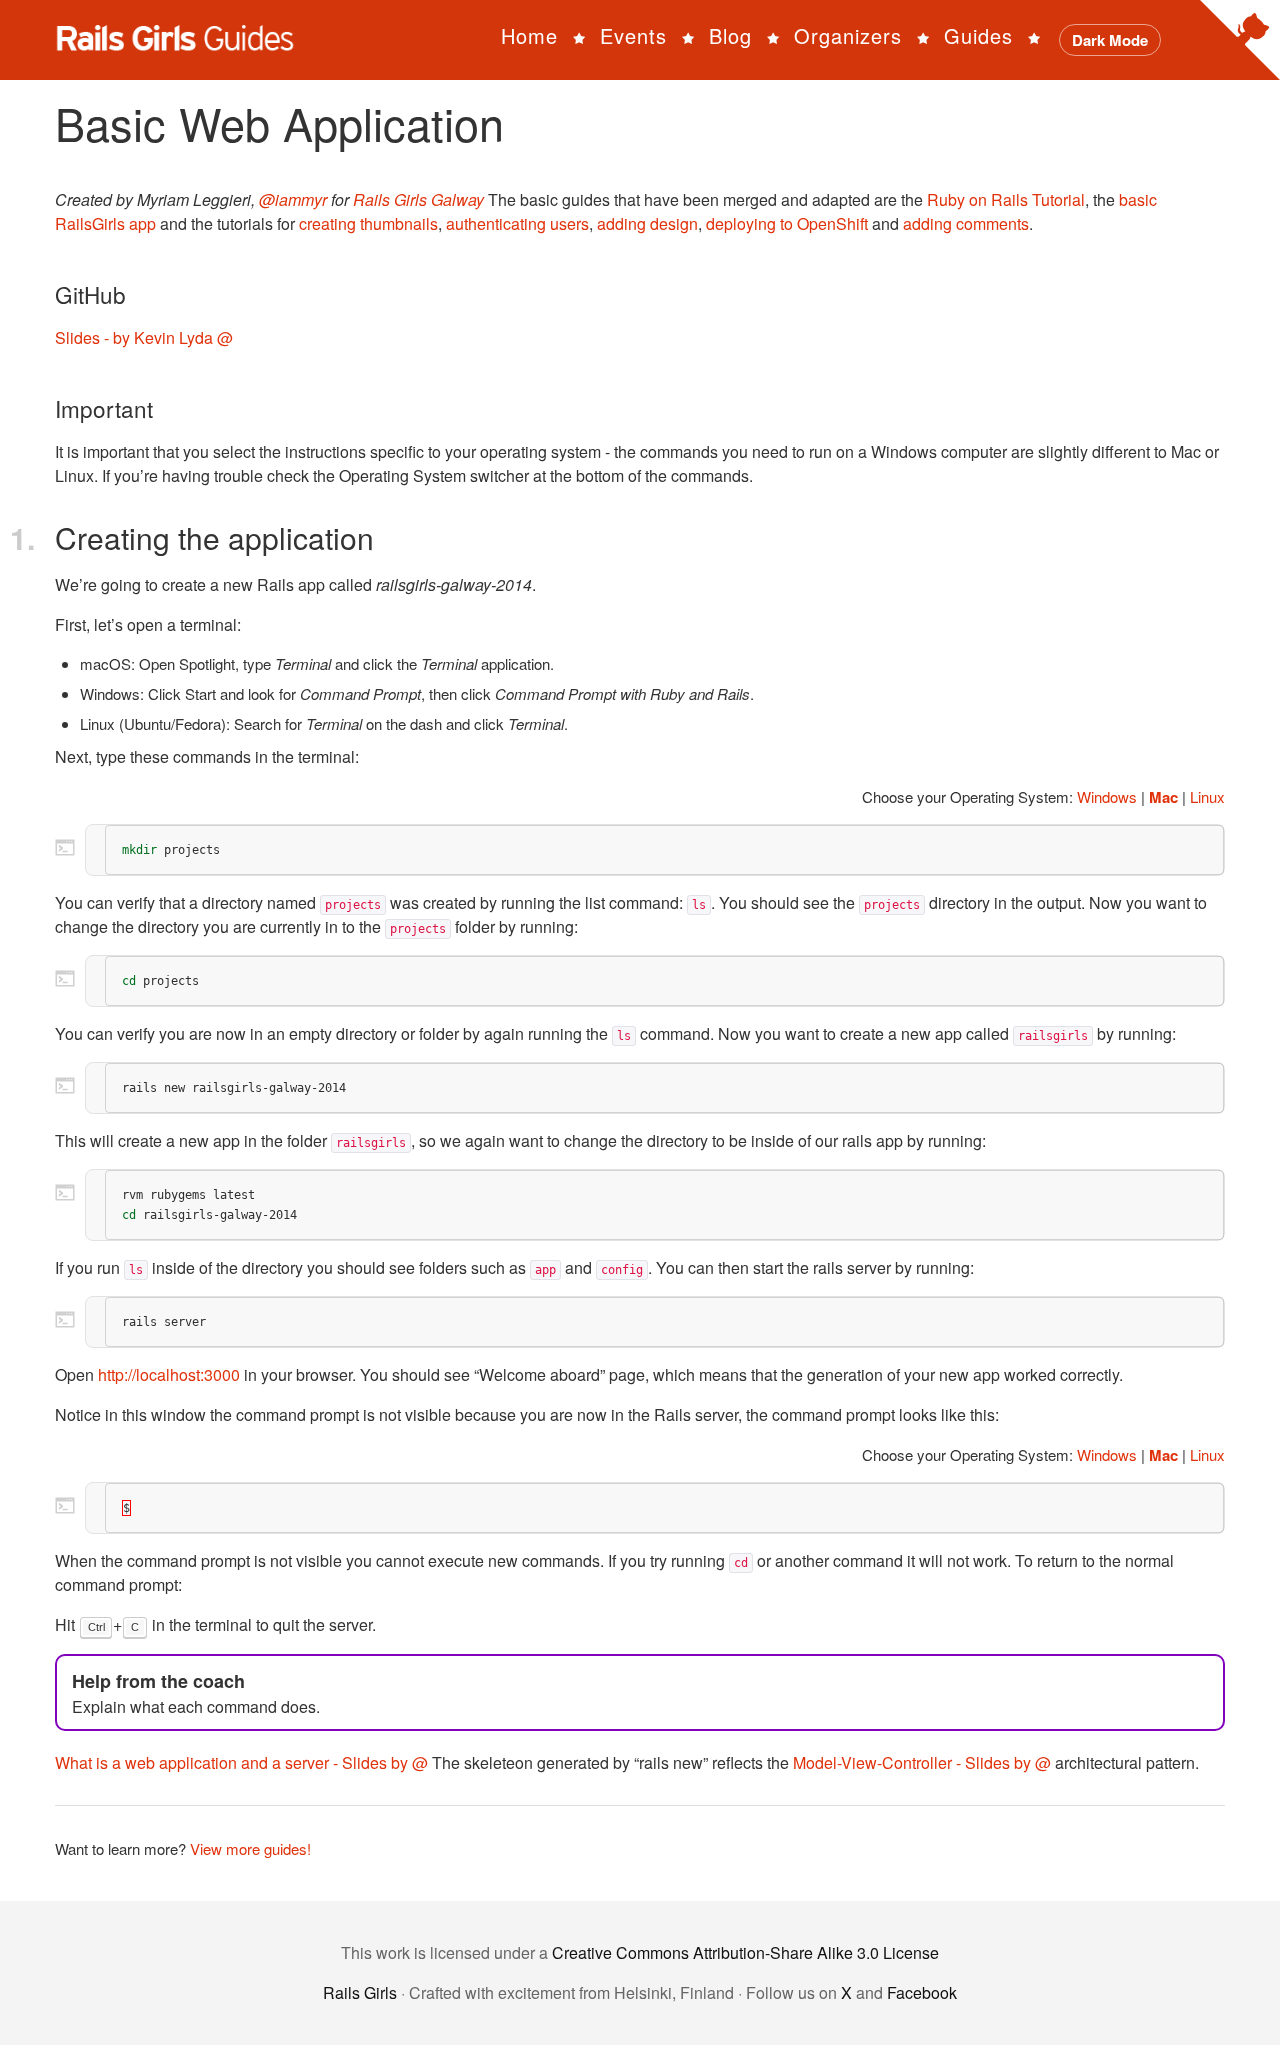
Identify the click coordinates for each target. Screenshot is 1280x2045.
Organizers (848, 35)
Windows (1107, 796)
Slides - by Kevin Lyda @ (144, 337)
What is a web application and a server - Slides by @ (241, 1762)
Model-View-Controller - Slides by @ (922, 1762)
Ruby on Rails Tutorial (1006, 199)
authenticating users (517, 223)
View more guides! (250, 1848)
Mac (1163, 797)
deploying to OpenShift (787, 223)
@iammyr (293, 199)
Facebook (922, 1992)
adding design (647, 223)
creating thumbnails (368, 223)
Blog (730, 35)
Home (529, 35)
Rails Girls (360, 1992)
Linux (1207, 796)
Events (633, 35)
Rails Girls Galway (418, 199)
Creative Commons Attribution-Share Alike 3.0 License (745, 1952)
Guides (978, 35)
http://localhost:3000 (169, 1374)
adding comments (966, 223)
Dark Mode (1110, 40)
